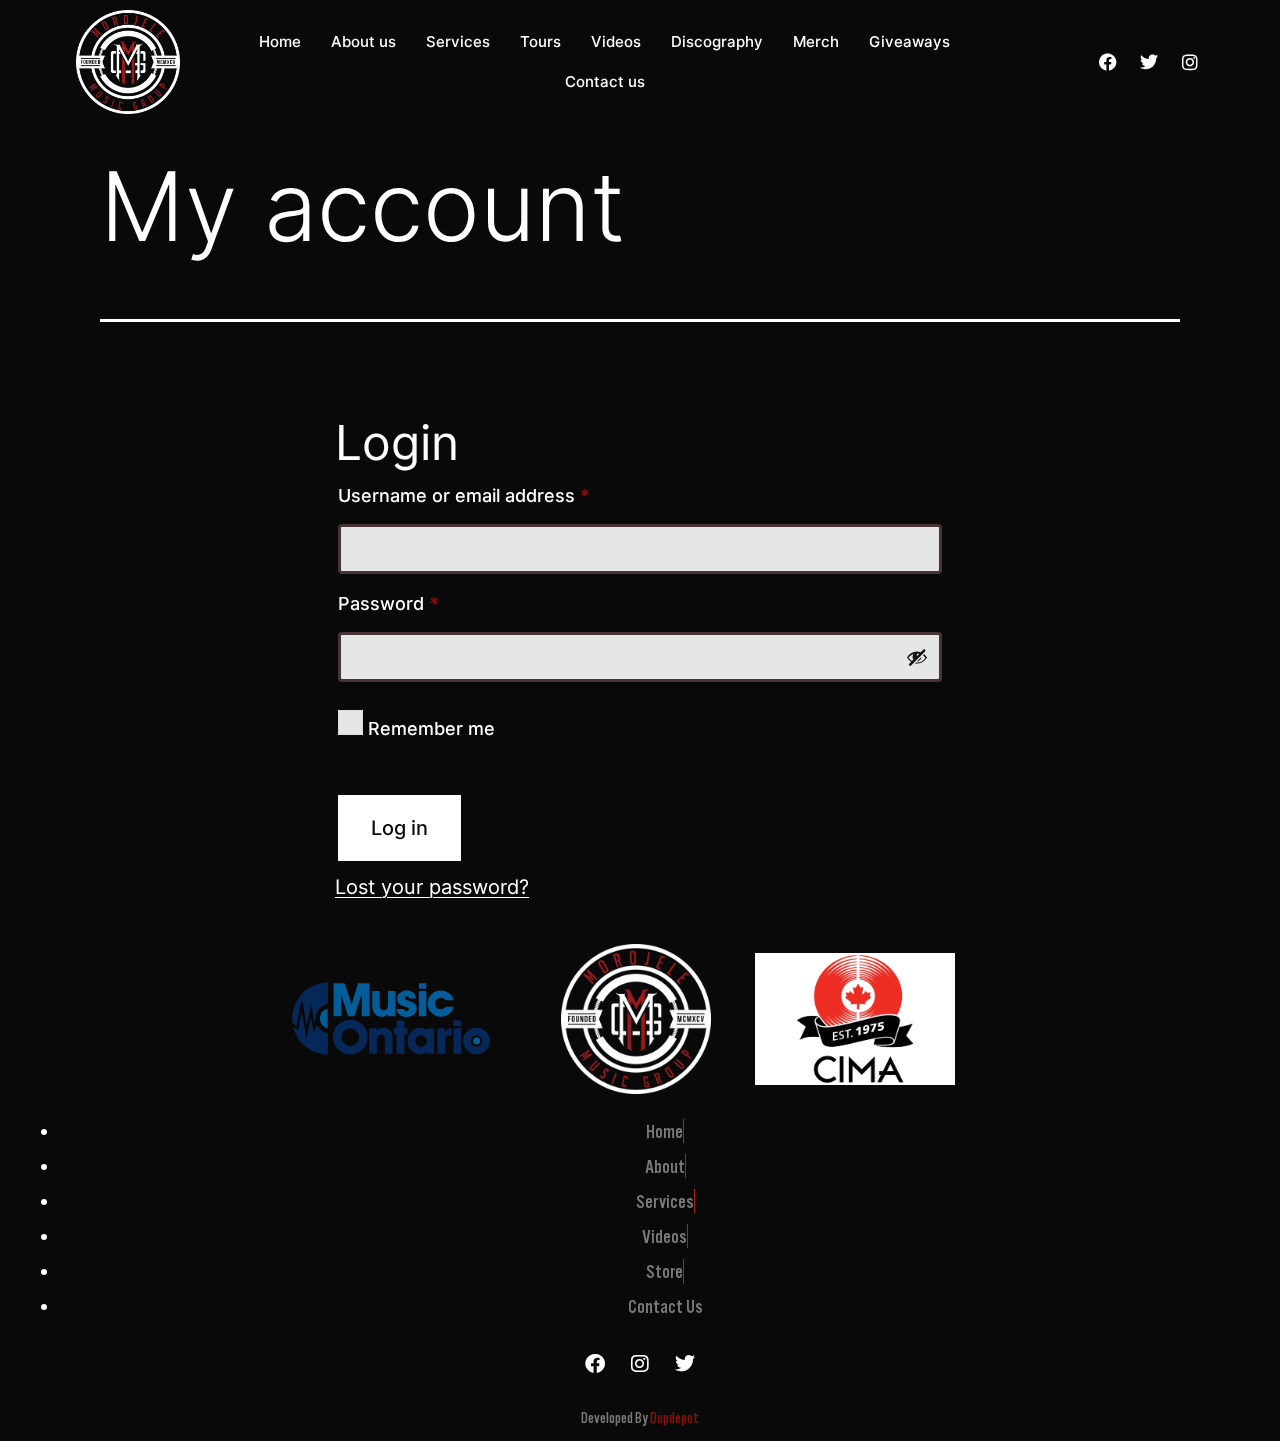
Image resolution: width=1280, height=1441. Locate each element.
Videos (616, 41)
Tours (540, 41)
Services (458, 41)
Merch (816, 41)
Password (427, 600)
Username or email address (502, 492)
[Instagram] (1190, 62)
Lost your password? (432, 887)
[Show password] (917, 657)
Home (280, 41)
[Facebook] (1108, 62)
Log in (399, 828)
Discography (717, 41)
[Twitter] (1149, 62)
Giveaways (909, 41)
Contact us (605, 81)
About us (363, 41)
